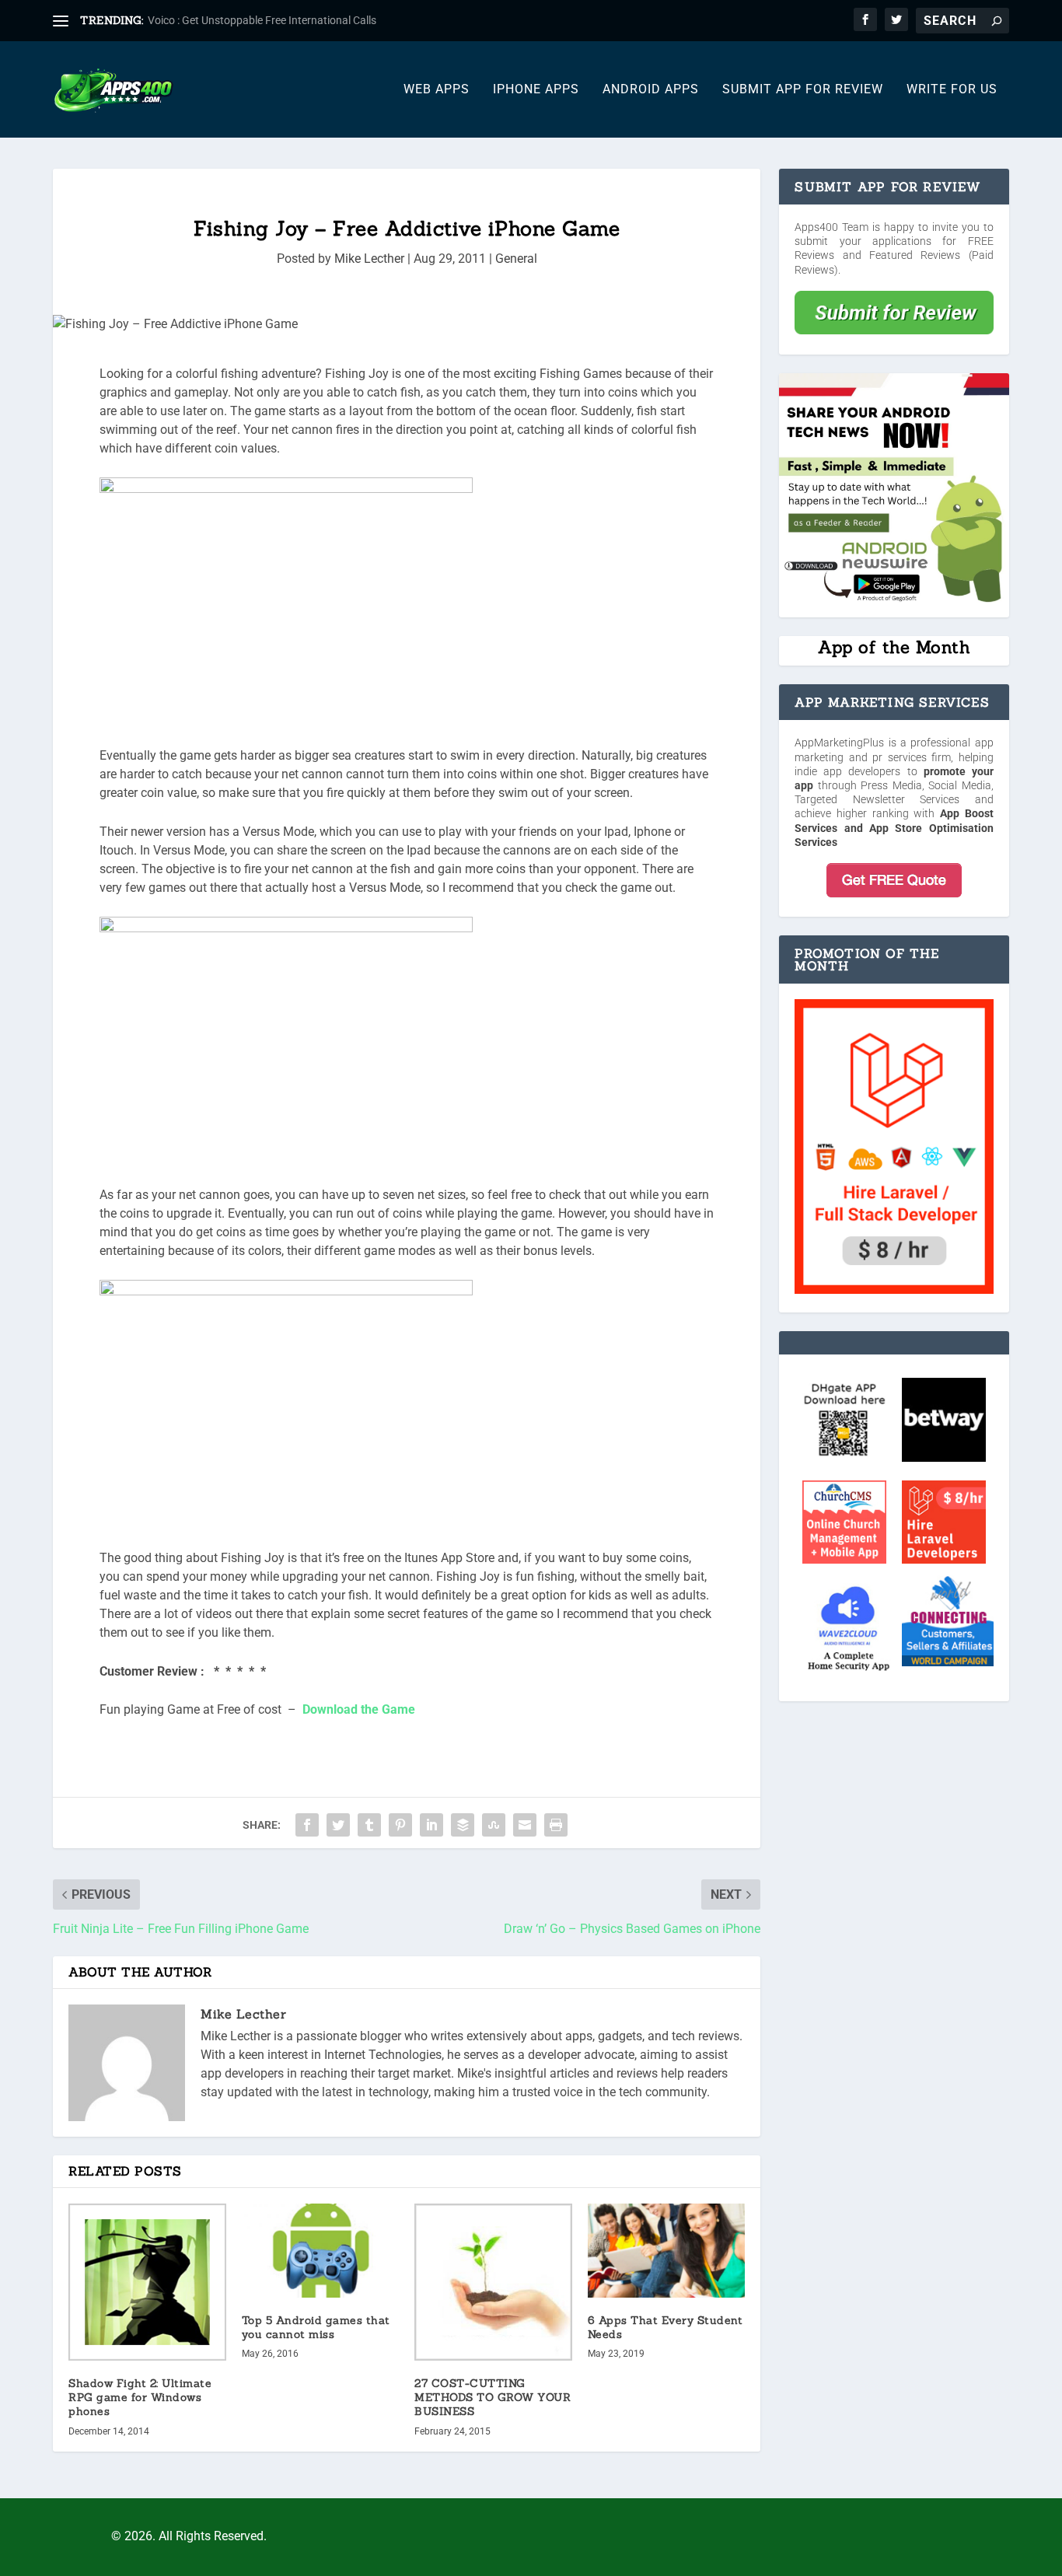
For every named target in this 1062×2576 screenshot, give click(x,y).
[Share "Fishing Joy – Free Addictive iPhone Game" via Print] (556, 1825)
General (516, 259)
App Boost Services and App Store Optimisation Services (894, 827)
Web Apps (437, 90)
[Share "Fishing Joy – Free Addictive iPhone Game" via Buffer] (463, 1825)
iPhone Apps (536, 90)
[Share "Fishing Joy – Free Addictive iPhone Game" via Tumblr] (369, 1825)
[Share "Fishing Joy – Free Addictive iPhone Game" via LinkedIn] (431, 1825)
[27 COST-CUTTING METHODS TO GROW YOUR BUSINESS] (493, 2282)
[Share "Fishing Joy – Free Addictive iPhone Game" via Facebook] (307, 1825)
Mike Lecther (369, 259)
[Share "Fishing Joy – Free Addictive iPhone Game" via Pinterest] (400, 1825)
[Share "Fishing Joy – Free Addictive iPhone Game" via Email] (525, 1825)
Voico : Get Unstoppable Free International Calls (262, 20)
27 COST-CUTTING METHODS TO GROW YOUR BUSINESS (493, 2397)
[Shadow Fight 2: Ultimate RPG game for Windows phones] (147, 2282)
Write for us (952, 90)
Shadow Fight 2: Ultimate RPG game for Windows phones (140, 2397)
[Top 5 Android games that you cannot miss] (321, 2251)
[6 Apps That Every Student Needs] (667, 2251)
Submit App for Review (803, 90)
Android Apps (651, 90)
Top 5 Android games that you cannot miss (316, 2327)
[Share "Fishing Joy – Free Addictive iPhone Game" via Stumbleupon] (494, 1825)
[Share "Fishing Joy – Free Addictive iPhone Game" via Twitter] (338, 1825)
